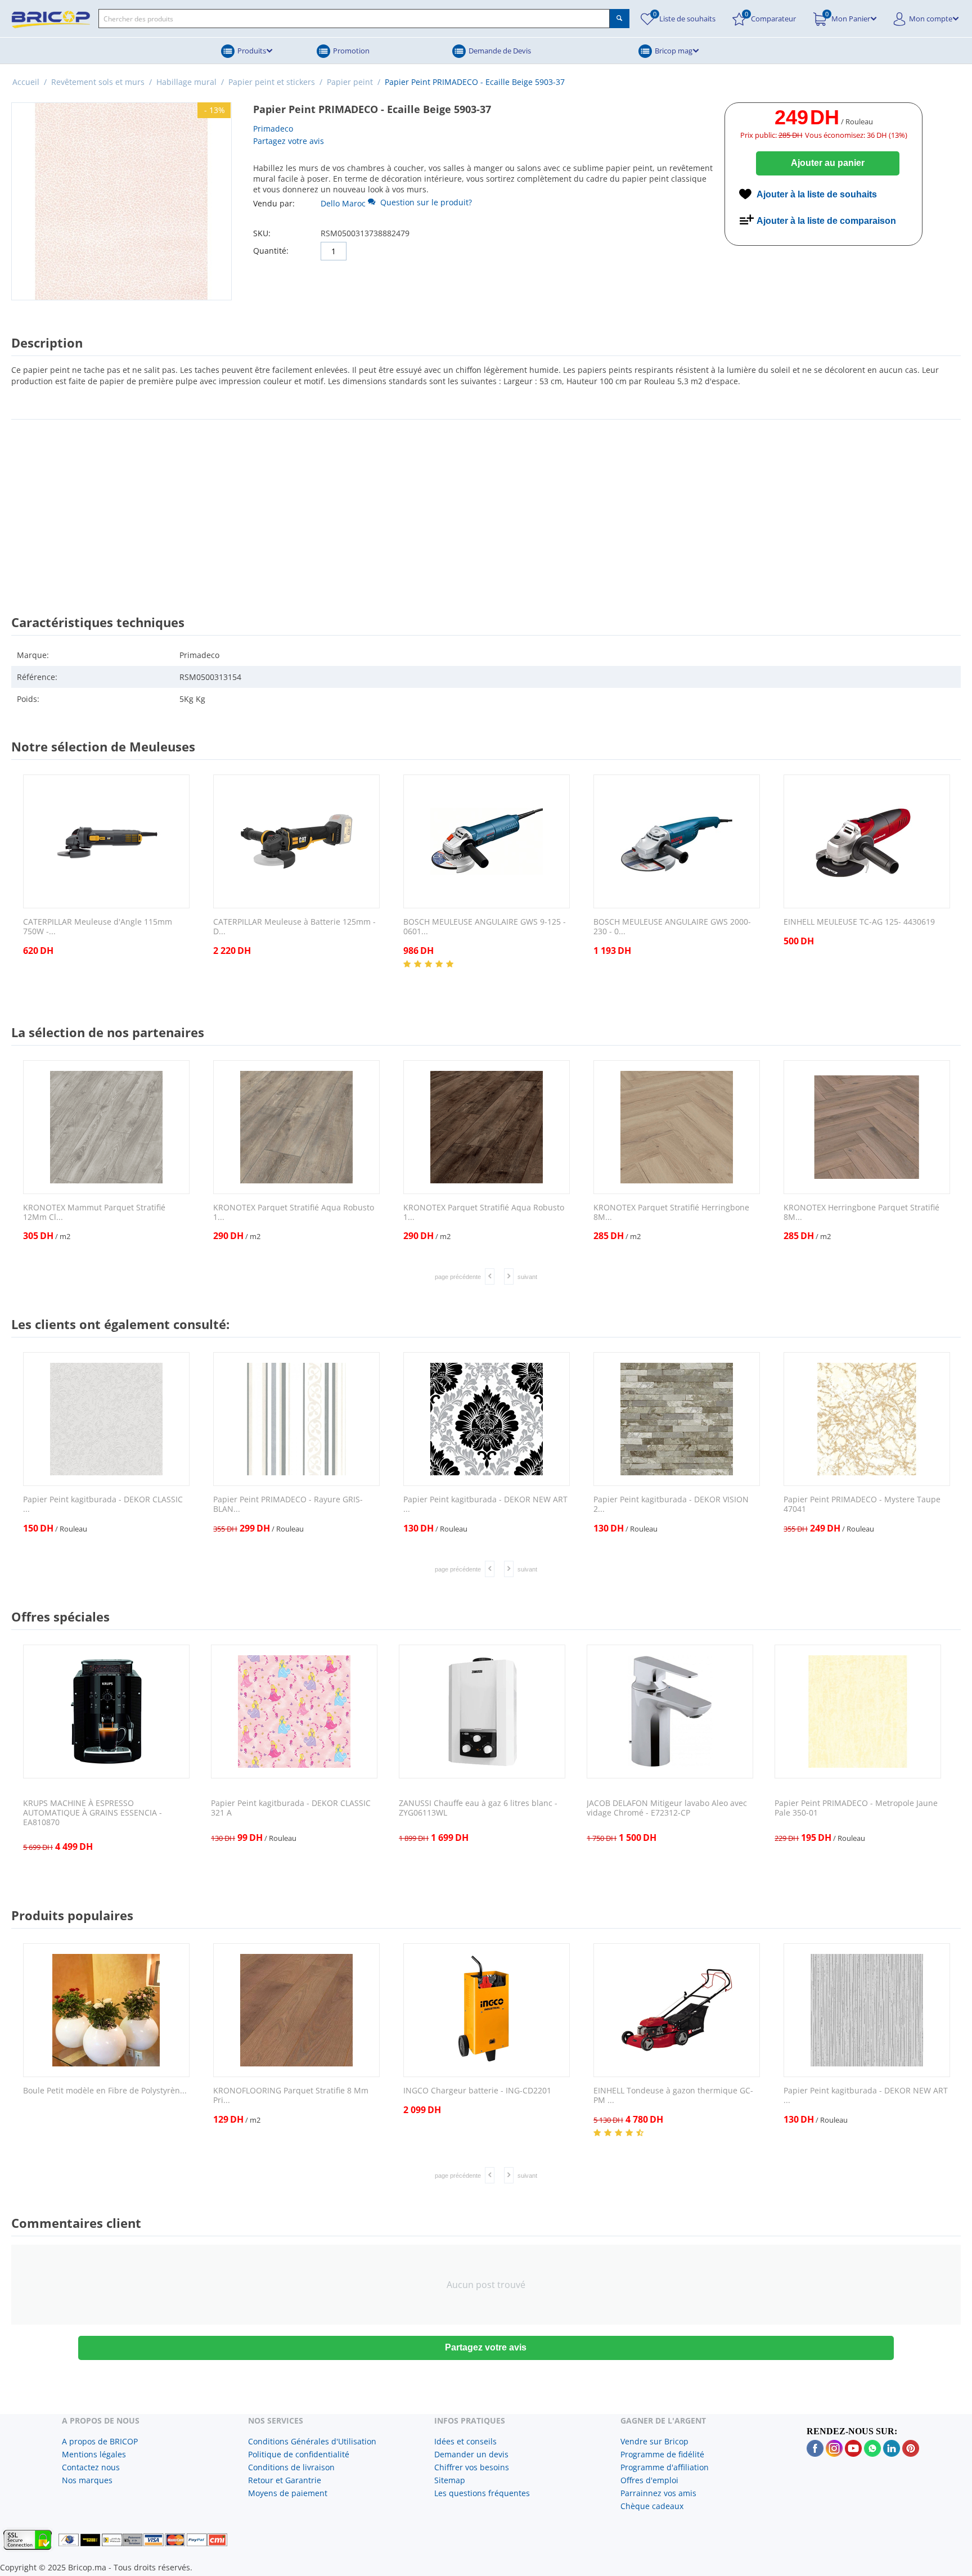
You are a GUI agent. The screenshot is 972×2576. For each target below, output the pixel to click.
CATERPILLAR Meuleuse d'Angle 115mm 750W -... (98, 927)
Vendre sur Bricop (654, 2441)
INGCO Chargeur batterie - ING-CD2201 (477, 2091)
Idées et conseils (465, 2441)
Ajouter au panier (828, 163)
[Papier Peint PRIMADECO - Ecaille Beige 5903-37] (121, 201)
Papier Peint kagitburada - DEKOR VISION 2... (671, 1505)
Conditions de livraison (291, 2467)
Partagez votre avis (289, 141)
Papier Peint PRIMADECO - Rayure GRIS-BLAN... (288, 1505)
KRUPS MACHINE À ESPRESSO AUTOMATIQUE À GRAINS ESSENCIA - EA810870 (93, 1813)
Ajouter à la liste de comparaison (826, 221)
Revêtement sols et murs (98, 82)
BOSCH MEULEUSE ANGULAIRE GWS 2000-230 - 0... (672, 927)
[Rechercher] (620, 19)
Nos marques (87, 2480)
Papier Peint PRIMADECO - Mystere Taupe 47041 (862, 1505)
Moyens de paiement (288, 2493)
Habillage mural (186, 82)
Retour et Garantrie (285, 2480)
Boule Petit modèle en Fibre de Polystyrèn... (105, 2091)
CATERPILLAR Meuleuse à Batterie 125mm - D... (294, 927)
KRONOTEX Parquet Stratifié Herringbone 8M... (671, 1213)
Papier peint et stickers (272, 82)
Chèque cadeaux (652, 2506)
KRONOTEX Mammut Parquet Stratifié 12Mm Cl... (94, 1213)
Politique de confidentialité (299, 2454)
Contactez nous (91, 2467)
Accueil (26, 82)
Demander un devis (471, 2454)
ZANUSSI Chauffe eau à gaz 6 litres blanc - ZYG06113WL (478, 1808)
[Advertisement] (486, 507)
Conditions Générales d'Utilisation (312, 2441)
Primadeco (273, 129)
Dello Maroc (343, 203)
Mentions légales (94, 2454)
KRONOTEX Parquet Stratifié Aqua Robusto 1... (294, 1213)
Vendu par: (274, 203)
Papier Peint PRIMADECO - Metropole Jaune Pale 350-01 (856, 1808)
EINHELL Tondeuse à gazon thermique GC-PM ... (673, 2096)
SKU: (262, 233)
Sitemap (450, 2480)
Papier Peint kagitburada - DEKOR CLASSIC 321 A (291, 1808)
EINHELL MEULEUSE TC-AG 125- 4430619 (859, 922)
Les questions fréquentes (482, 2493)
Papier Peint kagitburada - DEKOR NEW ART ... (485, 1505)
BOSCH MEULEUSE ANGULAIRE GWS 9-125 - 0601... (485, 927)
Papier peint (350, 82)
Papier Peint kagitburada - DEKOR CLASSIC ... (103, 1505)
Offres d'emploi (649, 2480)
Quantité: (271, 251)
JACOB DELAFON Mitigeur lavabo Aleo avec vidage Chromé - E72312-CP (667, 1808)
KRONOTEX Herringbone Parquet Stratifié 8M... (861, 1213)
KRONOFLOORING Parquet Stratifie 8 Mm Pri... (291, 2096)
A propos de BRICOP (100, 2441)
